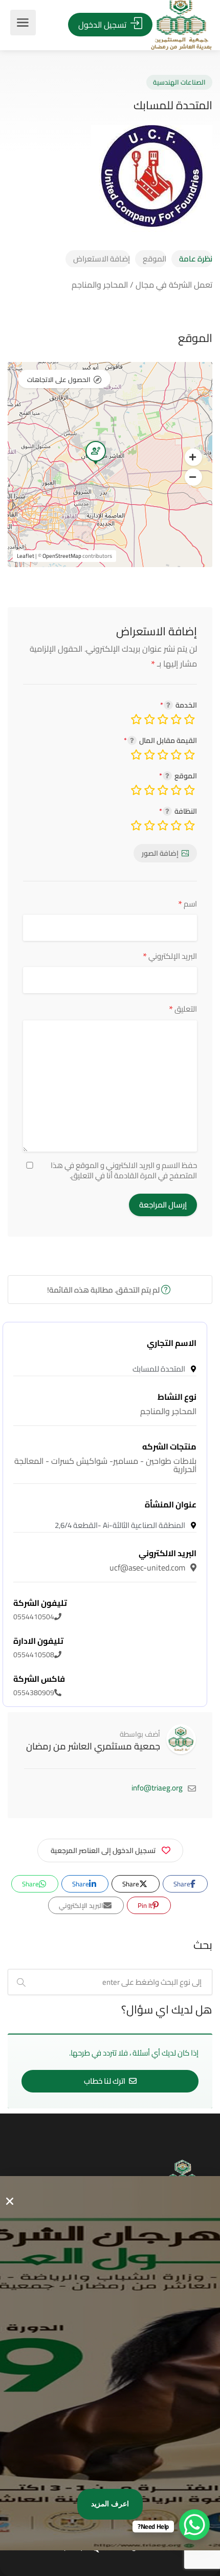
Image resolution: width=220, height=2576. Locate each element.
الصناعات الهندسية (179, 82)
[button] (193, 457)
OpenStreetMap (62, 556)
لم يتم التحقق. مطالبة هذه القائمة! (104, 1290)
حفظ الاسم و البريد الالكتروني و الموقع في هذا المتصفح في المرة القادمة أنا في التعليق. (124, 1171)
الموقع (155, 259)
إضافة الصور (160, 853)
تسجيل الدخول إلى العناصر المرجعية (103, 1850)
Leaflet (26, 556)
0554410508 (38, 1648)
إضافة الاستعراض (102, 259)
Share (183, 1884)
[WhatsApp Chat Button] (194, 2525)
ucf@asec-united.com (153, 1560)
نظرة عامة (196, 259)
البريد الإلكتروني (170, 956)
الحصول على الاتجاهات (59, 379)
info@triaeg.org (157, 1788)
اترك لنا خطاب (105, 2081)
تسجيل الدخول (103, 25)
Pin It (146, 1905)
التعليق (183, 1009)
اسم (188, 904)
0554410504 (40, 1610)
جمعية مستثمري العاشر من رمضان (93, 1746)
